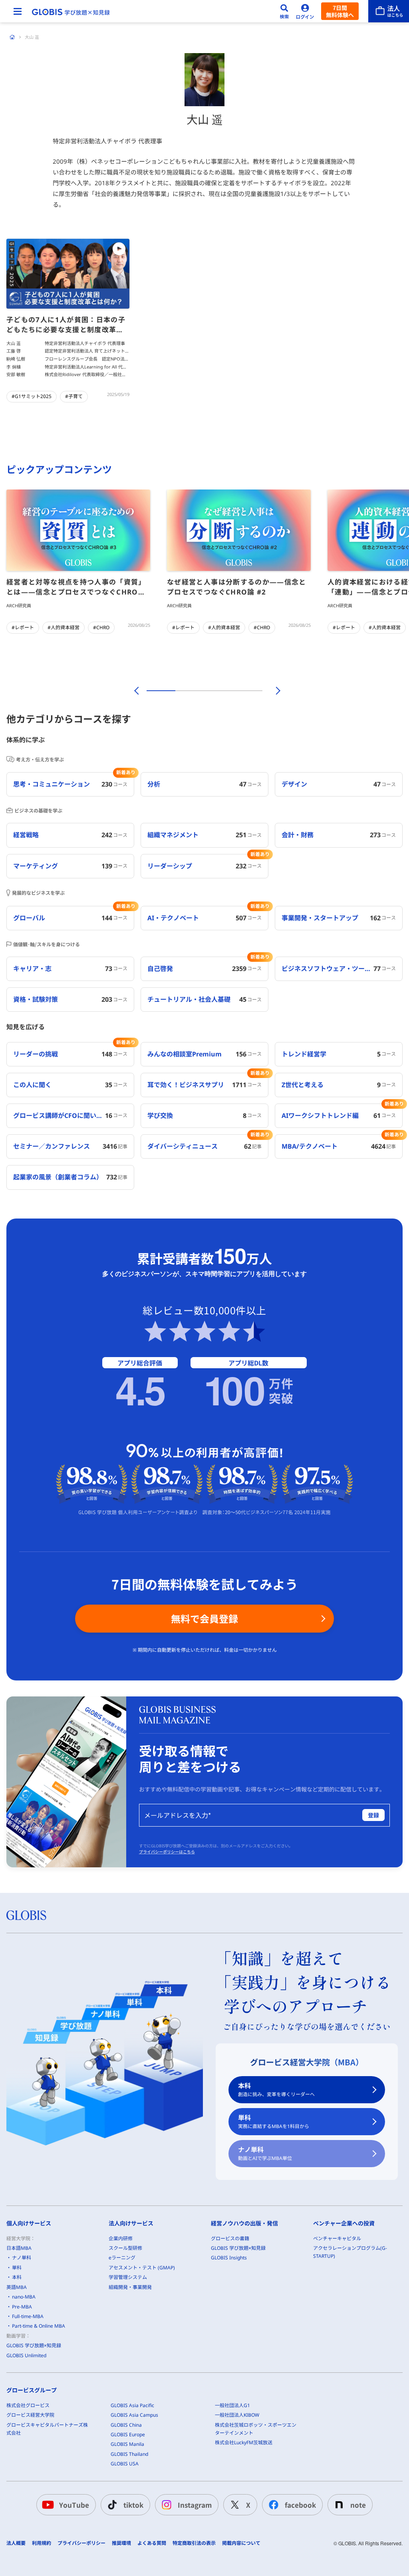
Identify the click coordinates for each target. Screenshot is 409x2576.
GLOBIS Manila (127, 2444)
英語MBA (17, 2287)
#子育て (74, 396)
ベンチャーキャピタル (337, 2238)
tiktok (133, 2505)
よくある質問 (152, 2543)
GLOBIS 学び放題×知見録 (34, 2345)
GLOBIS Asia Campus (134, 2415)
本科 (276, 2090)
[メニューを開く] (18, 11)
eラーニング (122, 2258)
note (358, 2505)
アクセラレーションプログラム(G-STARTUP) (350, 2252)
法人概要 (16, 2543)
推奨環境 (121, 2543)
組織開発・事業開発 (130, 2287)
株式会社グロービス (28, 2405)
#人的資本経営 (64, 627)
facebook (300, 2505)
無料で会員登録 (204, 1618)
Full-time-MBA (28, 2316)
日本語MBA (19, 2248)
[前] (135, 691)
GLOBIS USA (125, 2464)
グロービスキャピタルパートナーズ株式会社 (47, 2429)
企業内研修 (121, 2238)
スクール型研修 (125, 2248)
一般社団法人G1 (232, 2405)
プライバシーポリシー (81, 2543)
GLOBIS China (126, 2425)
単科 (274, 2121)
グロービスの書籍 (230, 2238)
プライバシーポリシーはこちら (167, 1852)
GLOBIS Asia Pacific (132, 2405)
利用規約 (42, 2543)
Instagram (195, 2505)
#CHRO (101, 627)
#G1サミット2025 (32, 396)
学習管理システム (128, 2277)
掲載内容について (241, 2543)
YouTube (74, 2505)
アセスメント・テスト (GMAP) (142, 2268)
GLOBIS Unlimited (26, 2355)
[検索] (284, 11)
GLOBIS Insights (229, 2258)
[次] (274, 691)
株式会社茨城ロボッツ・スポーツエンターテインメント (256, 2429)
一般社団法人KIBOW (237, 2415)
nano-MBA (24, 2297)
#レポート (23, 627)
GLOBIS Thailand (129, 2454)
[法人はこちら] (389, 11)
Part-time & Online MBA (39, 2326)
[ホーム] (12, 37)
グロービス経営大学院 (30, 2415)
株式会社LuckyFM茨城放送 (244, 2442)
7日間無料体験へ (340, 11)
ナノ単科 (265, 2153)
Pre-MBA (22, 2307)
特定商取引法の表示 (194, 2543)
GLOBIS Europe (128, 2434)
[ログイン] (305, 11)
